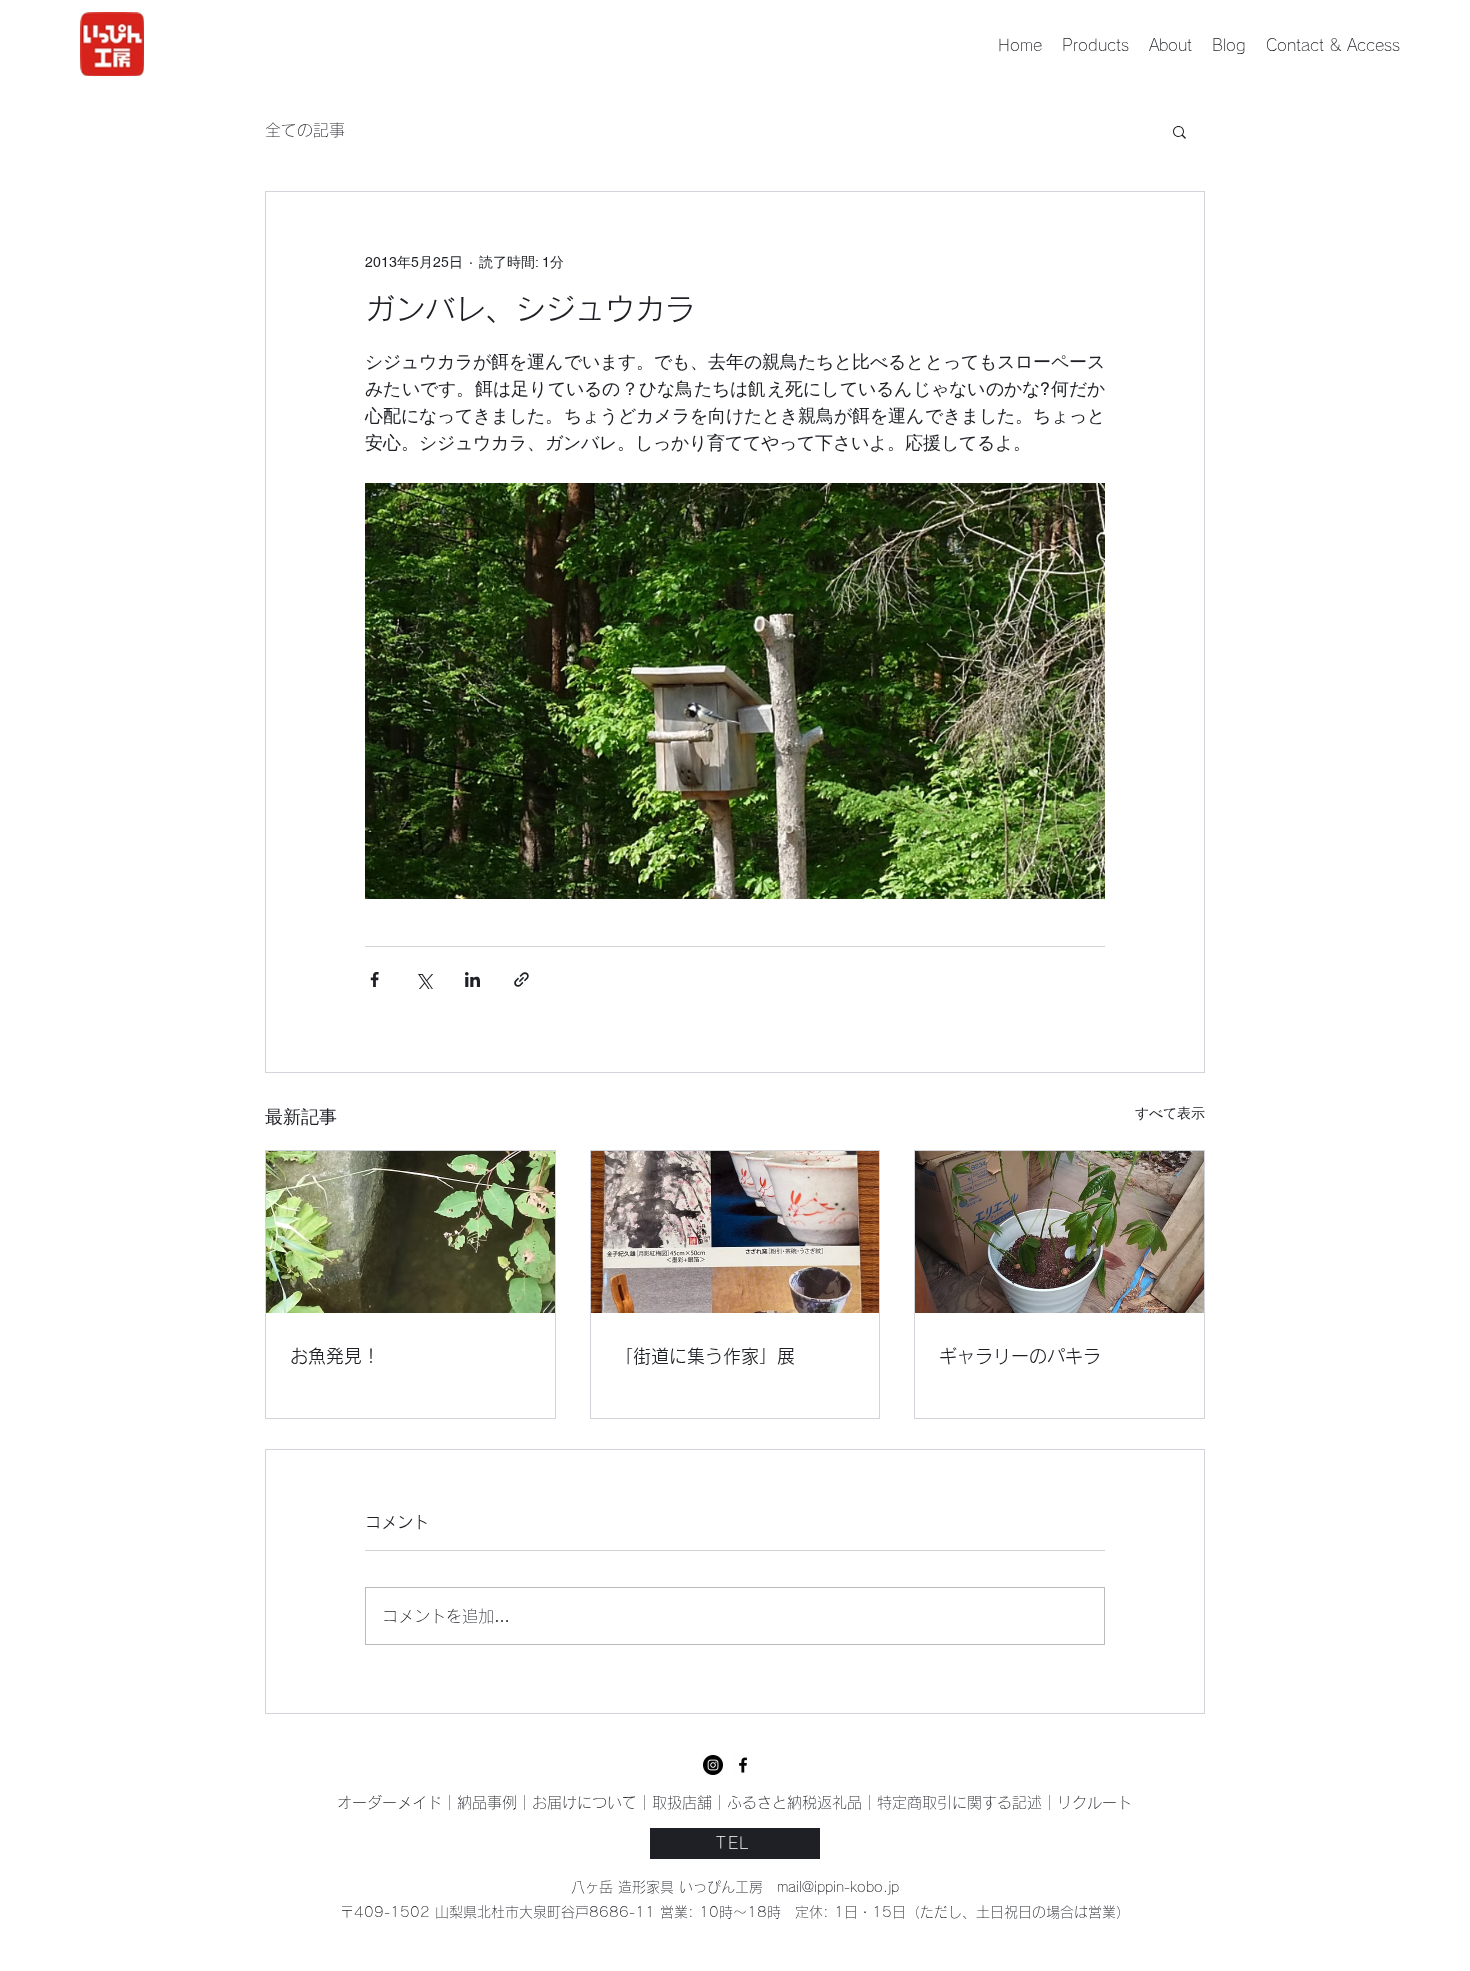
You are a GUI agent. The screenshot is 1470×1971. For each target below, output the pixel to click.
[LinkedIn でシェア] (472, 979)
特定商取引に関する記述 (959, 1802)
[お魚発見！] (410, 1232)
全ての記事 (305, 130)
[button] (1179, 131)
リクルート (1094, 1802)
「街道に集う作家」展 (705, 1356)
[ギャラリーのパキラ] (1059, 1232)
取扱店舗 (682, 1802)
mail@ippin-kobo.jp (838, 1887)
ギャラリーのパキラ (1020, 1356)
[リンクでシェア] (521, 979)
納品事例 (487, 1802)
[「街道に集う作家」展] (735, 1232)
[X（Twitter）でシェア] (423, 979)
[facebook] (713, 1765)
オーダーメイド (389, 1802)
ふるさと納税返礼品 (794, 1802)
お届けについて (584, 1802)
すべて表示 (1170, 1113)
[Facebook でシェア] (374, 979)
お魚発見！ (335, 1356)
